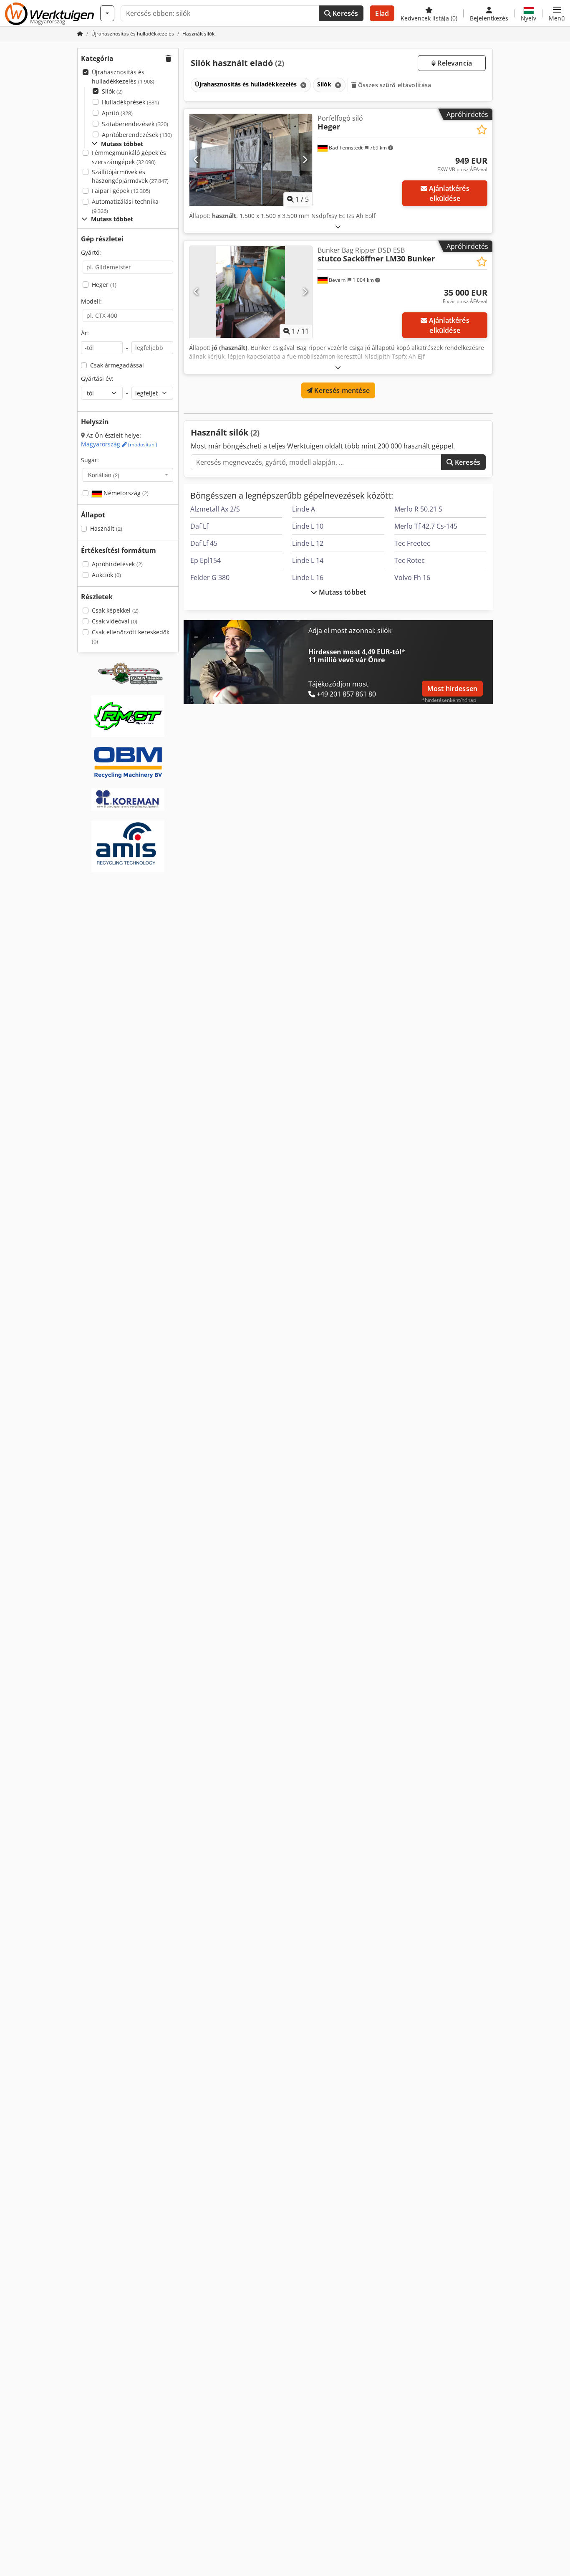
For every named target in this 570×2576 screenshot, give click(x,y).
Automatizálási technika (125, 206)
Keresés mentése (341, 390)
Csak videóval (115, 621)
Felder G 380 (210, 578)
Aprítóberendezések (137, 135)
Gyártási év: (97, 379)
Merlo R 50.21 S (418, 509)
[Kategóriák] (107, 13)
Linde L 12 (308, 543)
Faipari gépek (121, 191)
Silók (112, 91)
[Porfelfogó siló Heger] (251, 160)
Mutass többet (342, 592)
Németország (125, 493)
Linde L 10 (308, 526)
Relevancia (454, 63)
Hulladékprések (130, 102)
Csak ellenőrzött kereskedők (131, 637)
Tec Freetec (412, 543)
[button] (557, 13)
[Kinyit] (338, 227)
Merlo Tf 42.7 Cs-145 (426, 526)
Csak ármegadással (117, 365)
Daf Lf (199, 526)
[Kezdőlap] (80, 34)
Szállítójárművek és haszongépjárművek (130, 176)
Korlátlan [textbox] (104, 475)
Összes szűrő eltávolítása (394, 85)
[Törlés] (303, 85)
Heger (104, 285)
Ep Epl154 (206, 560)
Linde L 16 (308, 578)
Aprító (117, 113)
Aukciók (106, 575)
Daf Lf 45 (204, 543)
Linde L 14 (308, 560)
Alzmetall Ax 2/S (215, 509)
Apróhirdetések (117, 564)
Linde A (304, 509)
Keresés (344, 13)
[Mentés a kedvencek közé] (482, 130)
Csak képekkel (115, 610)
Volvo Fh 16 (412, 578)
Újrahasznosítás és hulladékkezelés (123, 77)
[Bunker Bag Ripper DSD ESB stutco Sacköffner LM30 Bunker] (251, 292)
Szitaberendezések (135, 124)
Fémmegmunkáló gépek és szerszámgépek (129, 157)
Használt (106, 528)
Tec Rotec (410, 560)
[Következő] (305, 160)
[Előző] (196, 160)
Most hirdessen (452, 689)
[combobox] (128, 475)
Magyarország (119, 444)
